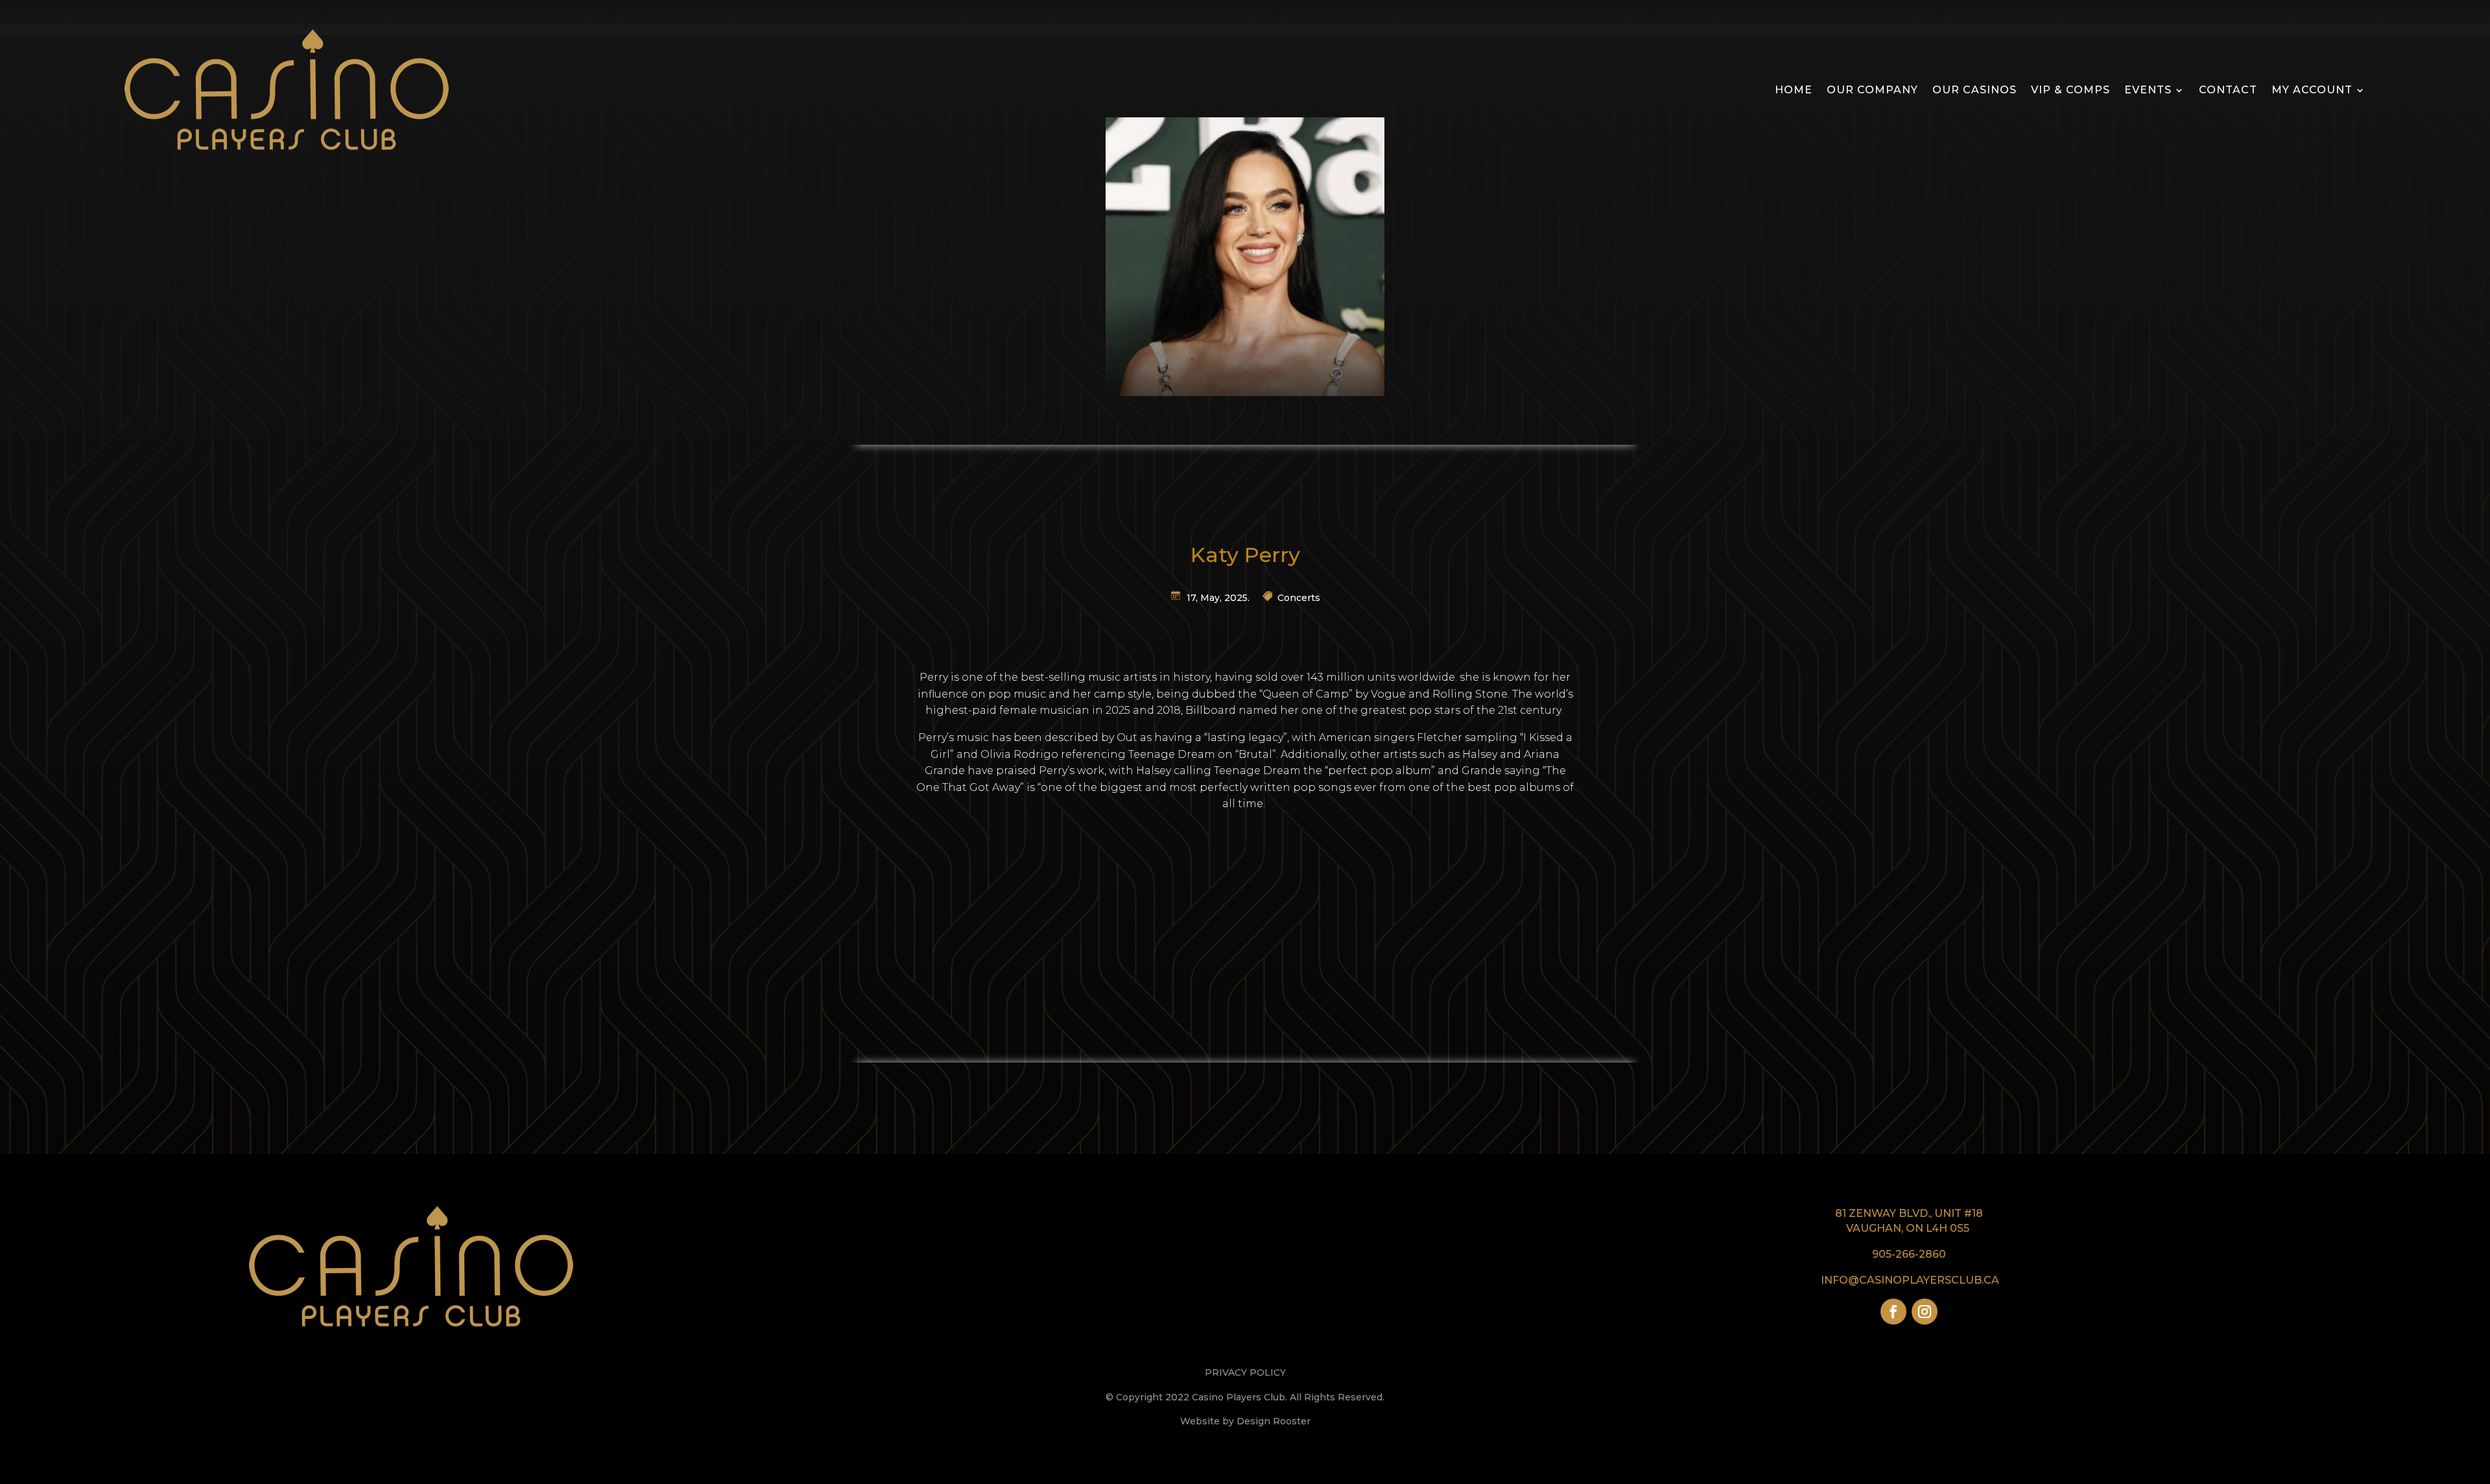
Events (2148, 90)
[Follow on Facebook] (1893, 1312)
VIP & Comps (2070, 90)
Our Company (1872, 90)
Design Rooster (1274, 1421)
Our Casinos (1974, 90)
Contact (2228, 90)
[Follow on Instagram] (1925, 1312)
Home (1794, 90)
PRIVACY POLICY (1245, 1372)
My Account (2312, 90)
